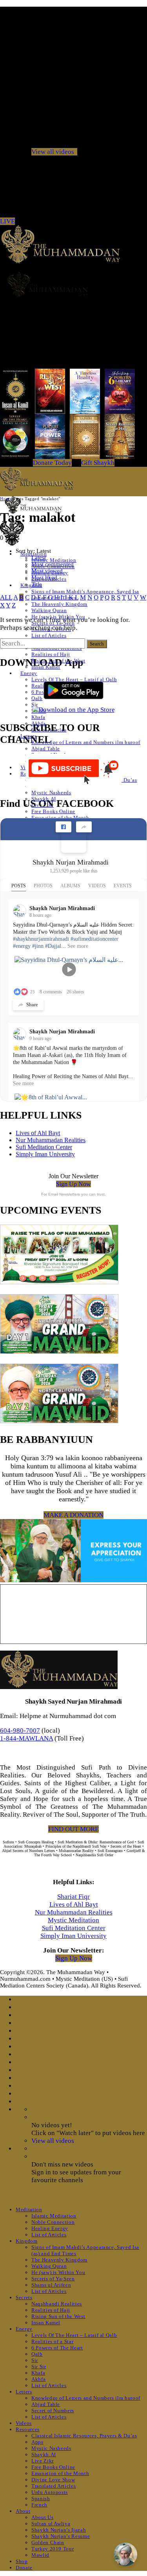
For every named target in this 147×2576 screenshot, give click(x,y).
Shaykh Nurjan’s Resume (61, 2536)
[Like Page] (64, 827)
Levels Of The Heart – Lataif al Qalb (74, 2335)
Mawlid (40, 2555)
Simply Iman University (45, 1154)
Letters (24, 2392)
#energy (22, 946)
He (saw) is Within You (58, 2272)
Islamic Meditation (54, 560)
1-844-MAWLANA (26, 1738)
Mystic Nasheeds (51, 793)
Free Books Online (53, 811)
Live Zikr (43, 2461)
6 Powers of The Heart (57, 2348)
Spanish (41, 2498)
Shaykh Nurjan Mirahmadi (71, 862)
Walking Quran (49, 610)
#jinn (38, 946)
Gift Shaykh (98, 463)
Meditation (29, 2209)
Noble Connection (53, 2222)
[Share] (84, 827)
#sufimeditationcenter (94, 939)
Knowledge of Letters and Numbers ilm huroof (86, 742)
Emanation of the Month (60, 2473)
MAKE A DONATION (73, 1515)
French (39, 2505)
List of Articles (49, 635)
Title (37, 584)
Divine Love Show (53, 2480)
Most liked (44, 578)
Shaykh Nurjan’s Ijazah (59, 2530)
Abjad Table (46, 749)
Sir (35, 705)
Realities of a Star (52, 2341)
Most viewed (47, 571)
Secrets (24, 2297)
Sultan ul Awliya (51, 2524)
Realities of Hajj (51, 654)
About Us (42, 2517)
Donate (24, 2568)
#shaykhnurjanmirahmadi (41, 939)
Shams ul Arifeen (51, 2285)
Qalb (37, 698)
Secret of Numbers (53, 2411)
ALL (6, 597)
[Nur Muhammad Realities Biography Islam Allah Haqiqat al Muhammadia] (73, 284)
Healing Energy (50, 2228)
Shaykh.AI (44, 2454)
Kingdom (27, 2241)
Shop (22, 2561)
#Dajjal (53, 946)
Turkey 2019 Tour (53, 2549)
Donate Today (52, 463)
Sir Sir (39, 2367)
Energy (29, 673)
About (23, 2511)
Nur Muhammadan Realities (51, 1140)
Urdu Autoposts (50, 2492)
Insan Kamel (46, 2323)
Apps (37, 2442)
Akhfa (38, 2379)
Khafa (38, 717)
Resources (28, 2429)
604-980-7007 (20, 1730)
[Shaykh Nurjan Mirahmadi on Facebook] (74, 840)
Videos (24, 2423)
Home (6, 499)
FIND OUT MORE (73, 1829)
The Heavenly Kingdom (59, 604)
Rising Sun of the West (58, 2316)
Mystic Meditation (73, 1920)
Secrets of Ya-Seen (53, 2279)
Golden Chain (48, 2542)
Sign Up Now (73, 1184)
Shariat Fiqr (73, 1897)
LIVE (7, 221)
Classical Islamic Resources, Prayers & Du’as (84, 2436)
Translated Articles (54, 2486)
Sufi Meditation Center (44, 1147)
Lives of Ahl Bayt (38, 1133)
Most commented (53, 564)
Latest (39, 558)
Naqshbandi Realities (57, 2304)
